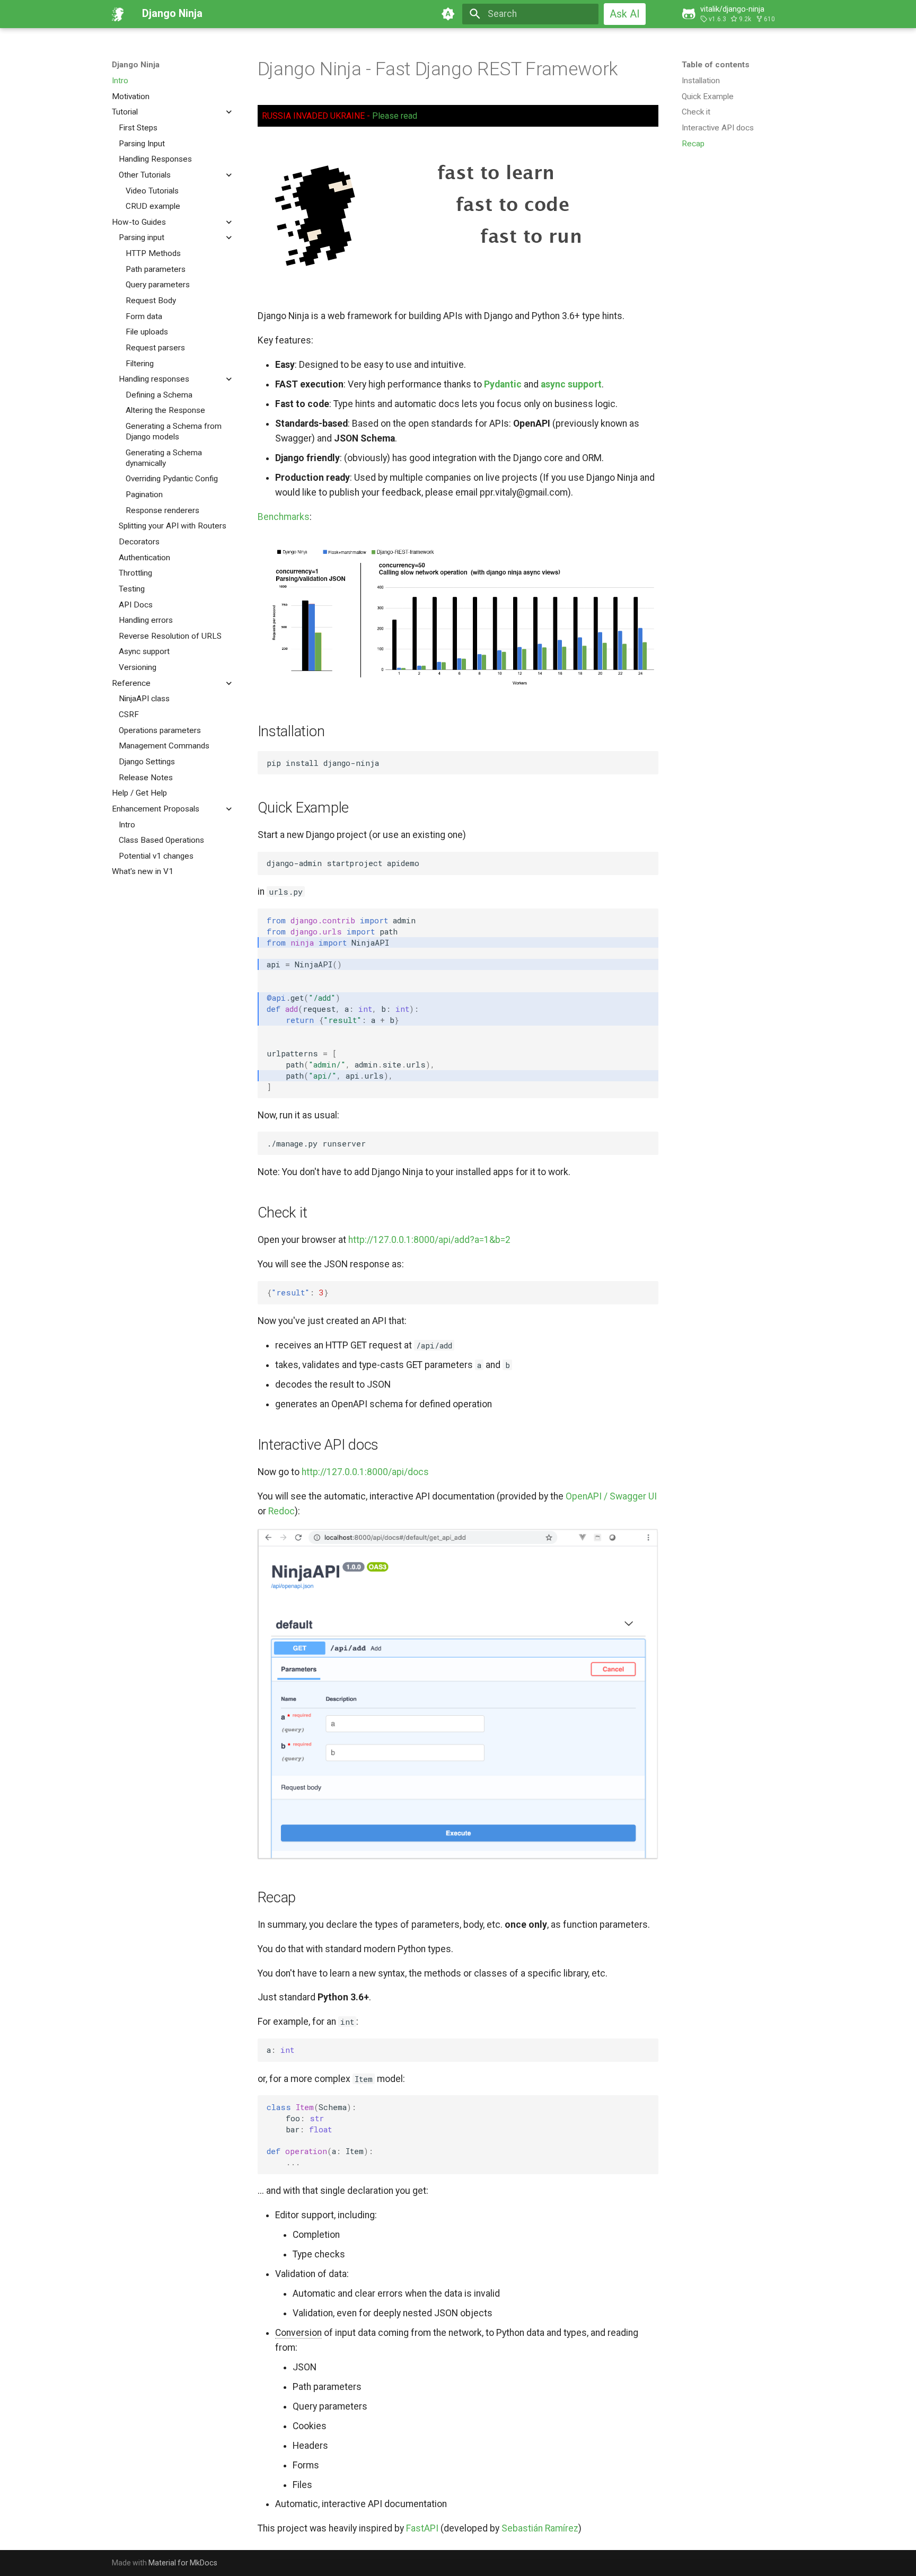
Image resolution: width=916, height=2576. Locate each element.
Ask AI (625, 14)
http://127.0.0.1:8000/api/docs (365, 1472)
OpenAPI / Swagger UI (611, 1496)
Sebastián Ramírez (540, 2528)
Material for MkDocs (183, 2563)
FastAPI (422, 2528)
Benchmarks (284, 517)
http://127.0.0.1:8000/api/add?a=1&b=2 (429, 1240)
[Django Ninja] (118, 14)
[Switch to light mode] (448, 14)
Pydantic (503, 384)
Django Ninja (136, 65)
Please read (395, 116)
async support (571, 384)
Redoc (281, 1511)
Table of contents (716, 65)
